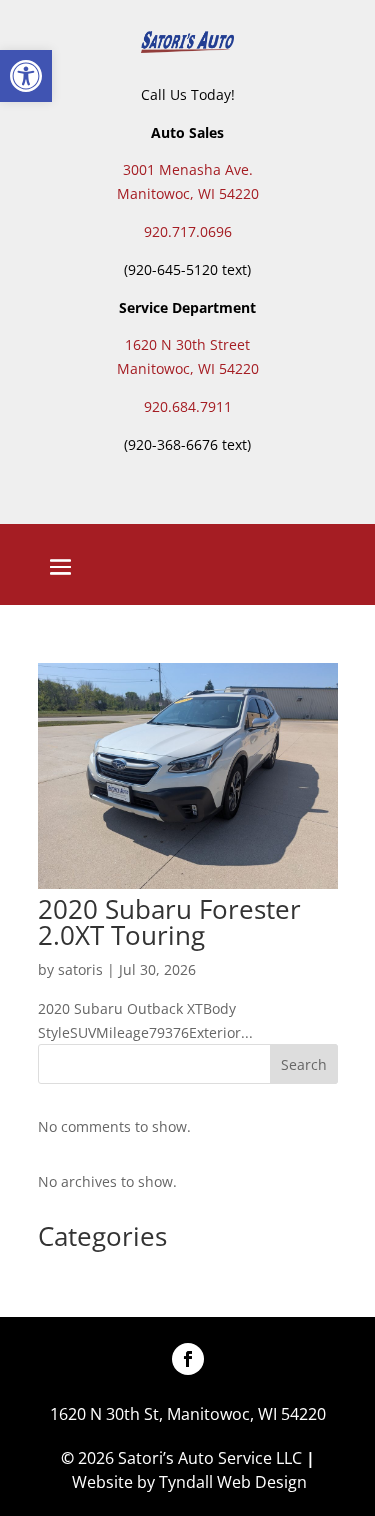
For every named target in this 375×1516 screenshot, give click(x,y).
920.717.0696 (188, 231)
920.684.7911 (188, 406)
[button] (26, 76)
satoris (80, 969)
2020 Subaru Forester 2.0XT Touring (169, 922)
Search (304, 1064)
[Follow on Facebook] (188, 1359)
